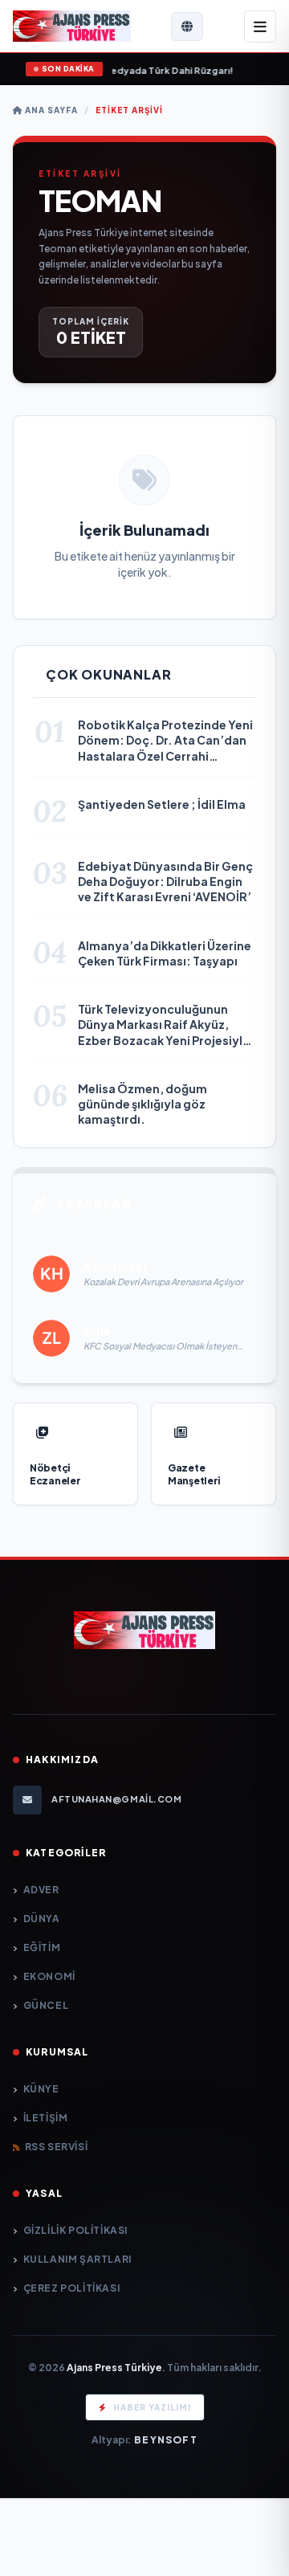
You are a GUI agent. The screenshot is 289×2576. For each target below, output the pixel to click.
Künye (41, 2089)
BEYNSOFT (166, 2440)
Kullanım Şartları (77, 2259)
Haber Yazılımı (152, 2407)
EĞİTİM (42, 1947)
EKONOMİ (49, 1976)
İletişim (45, 2118)
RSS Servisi (56, 2147)
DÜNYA (42, 1919)
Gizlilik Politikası (75, 2230)
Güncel (46, 2005)
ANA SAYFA (50, 110)
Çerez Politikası (71, 2288)
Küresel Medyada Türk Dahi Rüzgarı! (119, 70)
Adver (41, 1890)
